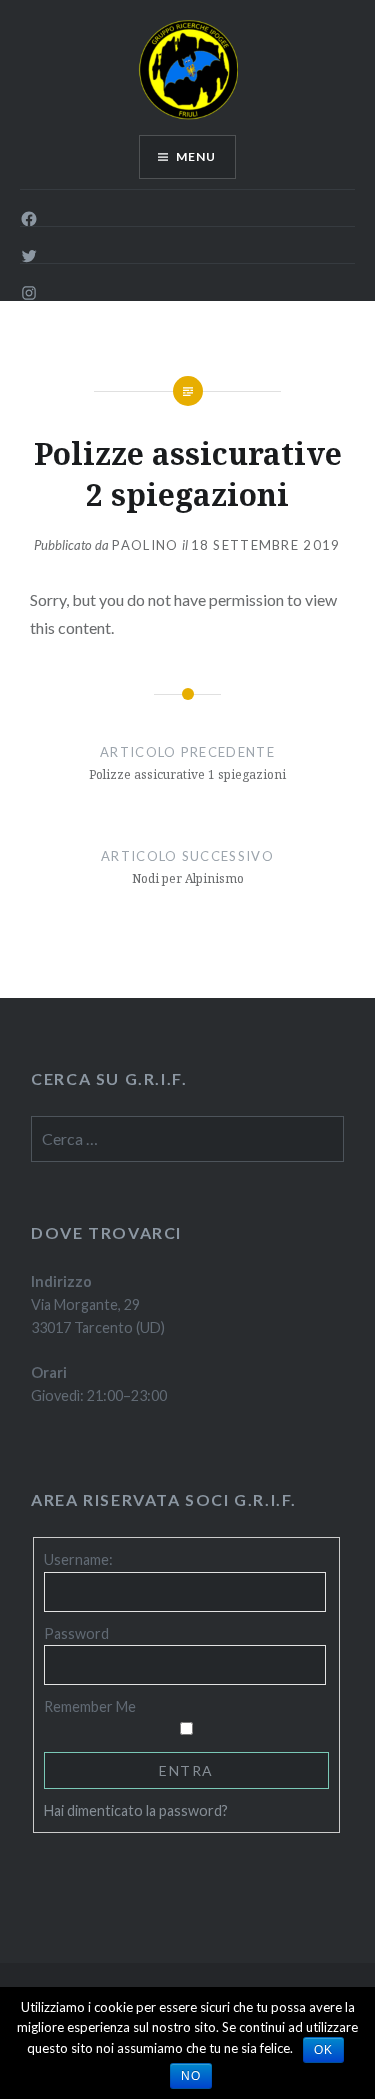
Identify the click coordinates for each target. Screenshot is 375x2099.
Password (76, 1633)
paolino (145, 545)
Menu (196, 156)
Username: (78, 1559)
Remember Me (90, 1706)
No (191, 2076)
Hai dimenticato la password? (136, 1810)
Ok (323, 2050)
